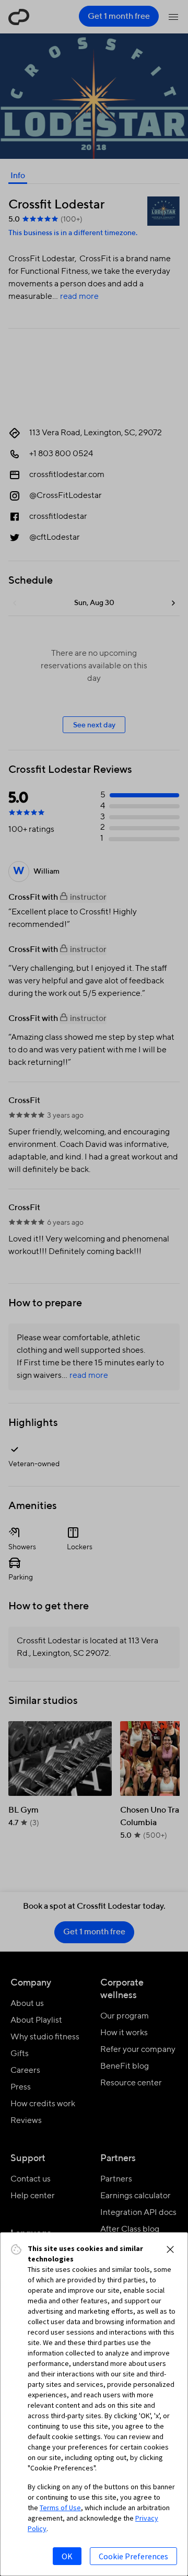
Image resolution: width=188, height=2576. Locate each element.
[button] (170, 2249)
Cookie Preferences (133, 2556)
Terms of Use (60, 2508)
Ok (67, 2556)
